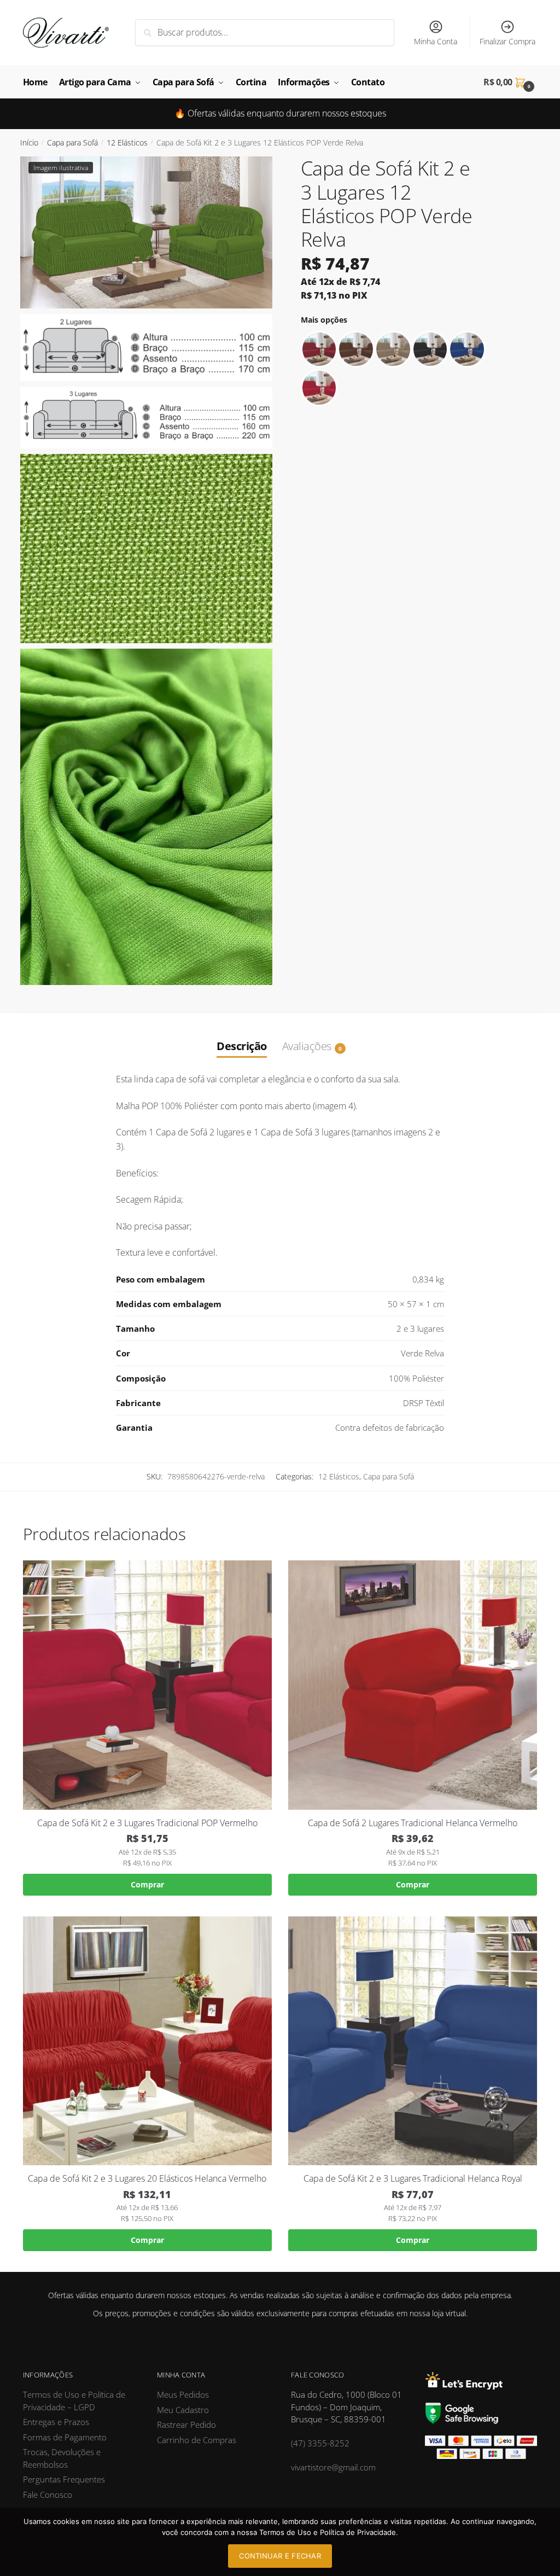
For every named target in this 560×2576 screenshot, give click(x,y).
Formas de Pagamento (65, 2437)
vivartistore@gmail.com (333, 2467)
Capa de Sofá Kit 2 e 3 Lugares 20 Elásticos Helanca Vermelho (147, 2179)
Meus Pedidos (183, 2394)
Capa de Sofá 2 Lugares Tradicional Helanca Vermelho (413, 1823)
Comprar (147, 1884)
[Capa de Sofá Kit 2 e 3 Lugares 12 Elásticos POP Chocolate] (356, 349)
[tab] (242, 1035)
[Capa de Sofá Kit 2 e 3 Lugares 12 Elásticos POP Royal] (467, 349)
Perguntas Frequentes (64, 2479)
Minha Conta (436, 41)
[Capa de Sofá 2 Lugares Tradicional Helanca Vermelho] (413, 1685)
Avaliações (307, 1046)
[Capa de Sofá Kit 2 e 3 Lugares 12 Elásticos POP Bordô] (319, 349)
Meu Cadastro (183, 2410)
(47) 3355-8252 (320, 2443)
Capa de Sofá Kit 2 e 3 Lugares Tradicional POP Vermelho (147, 1823)
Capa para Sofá (72, 142)
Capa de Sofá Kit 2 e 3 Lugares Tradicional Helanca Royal (413, 2179)
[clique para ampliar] (146, 232)
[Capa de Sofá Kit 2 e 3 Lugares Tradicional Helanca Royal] (413, 2041)
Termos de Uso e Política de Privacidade (328, 2532)
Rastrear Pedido (186, 2425)
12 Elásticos (127, 142)
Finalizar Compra (507, 41)
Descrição (242, 1046)
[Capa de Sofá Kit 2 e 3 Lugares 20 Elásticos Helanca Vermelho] (147, 2041)
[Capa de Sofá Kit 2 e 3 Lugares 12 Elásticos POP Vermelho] (319, 388)
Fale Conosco (48, 2495)
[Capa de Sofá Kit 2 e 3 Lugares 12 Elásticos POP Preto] (430, 349)
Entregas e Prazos (56, 2422)
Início (29, 142)
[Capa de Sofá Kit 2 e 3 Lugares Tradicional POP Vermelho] (147, 1685)
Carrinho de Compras (197, 2440)
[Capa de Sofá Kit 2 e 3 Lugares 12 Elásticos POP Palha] (393, 349)
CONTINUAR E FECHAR (280, 2556)
